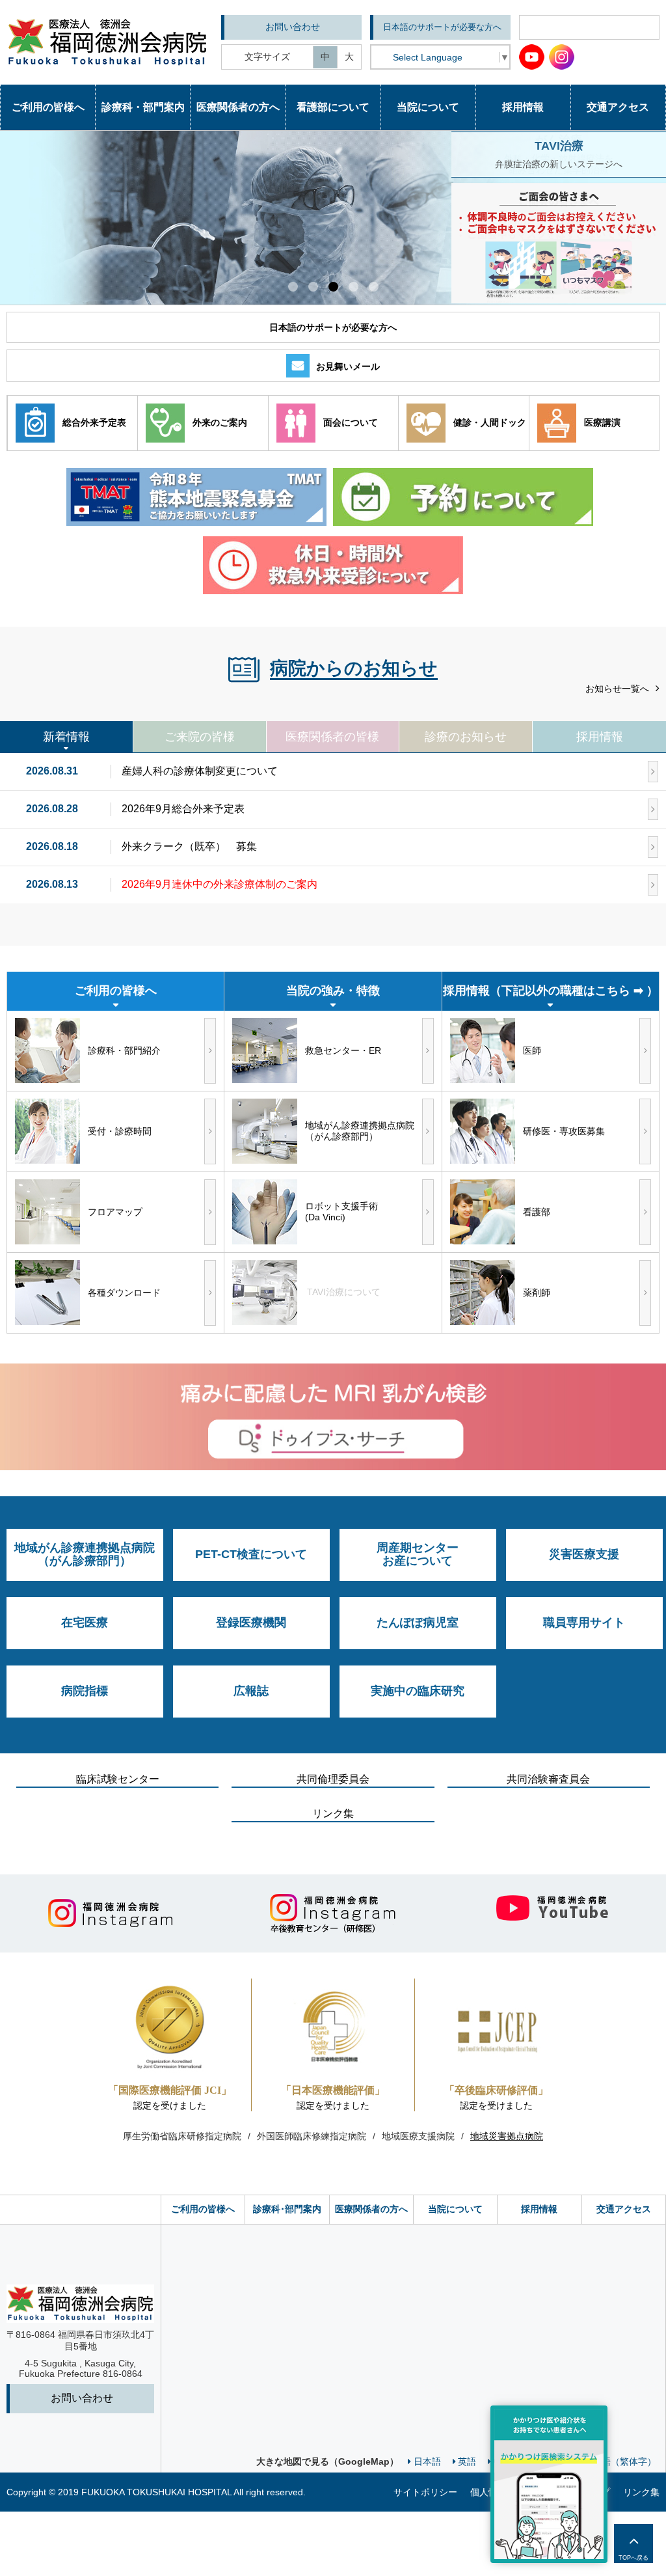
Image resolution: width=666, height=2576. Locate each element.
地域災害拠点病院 (507, 2136)
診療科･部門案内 (287, 2209)
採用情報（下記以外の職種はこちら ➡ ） (551, 991)
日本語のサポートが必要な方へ (442, 27)
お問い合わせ (293, 27)
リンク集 (333, 1814)
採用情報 (539, 2209)
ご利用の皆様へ (203, 2209)
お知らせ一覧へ (617, 689)
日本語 (427, 2461)
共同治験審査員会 (548, 1779)
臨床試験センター (118, 1779)
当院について (455, 2209)
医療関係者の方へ (371, 2209)
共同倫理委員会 (333, 1779)
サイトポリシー (425, 2492)
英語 (467, 2461)
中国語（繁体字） (620, 2461)
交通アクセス (624, 2209)
